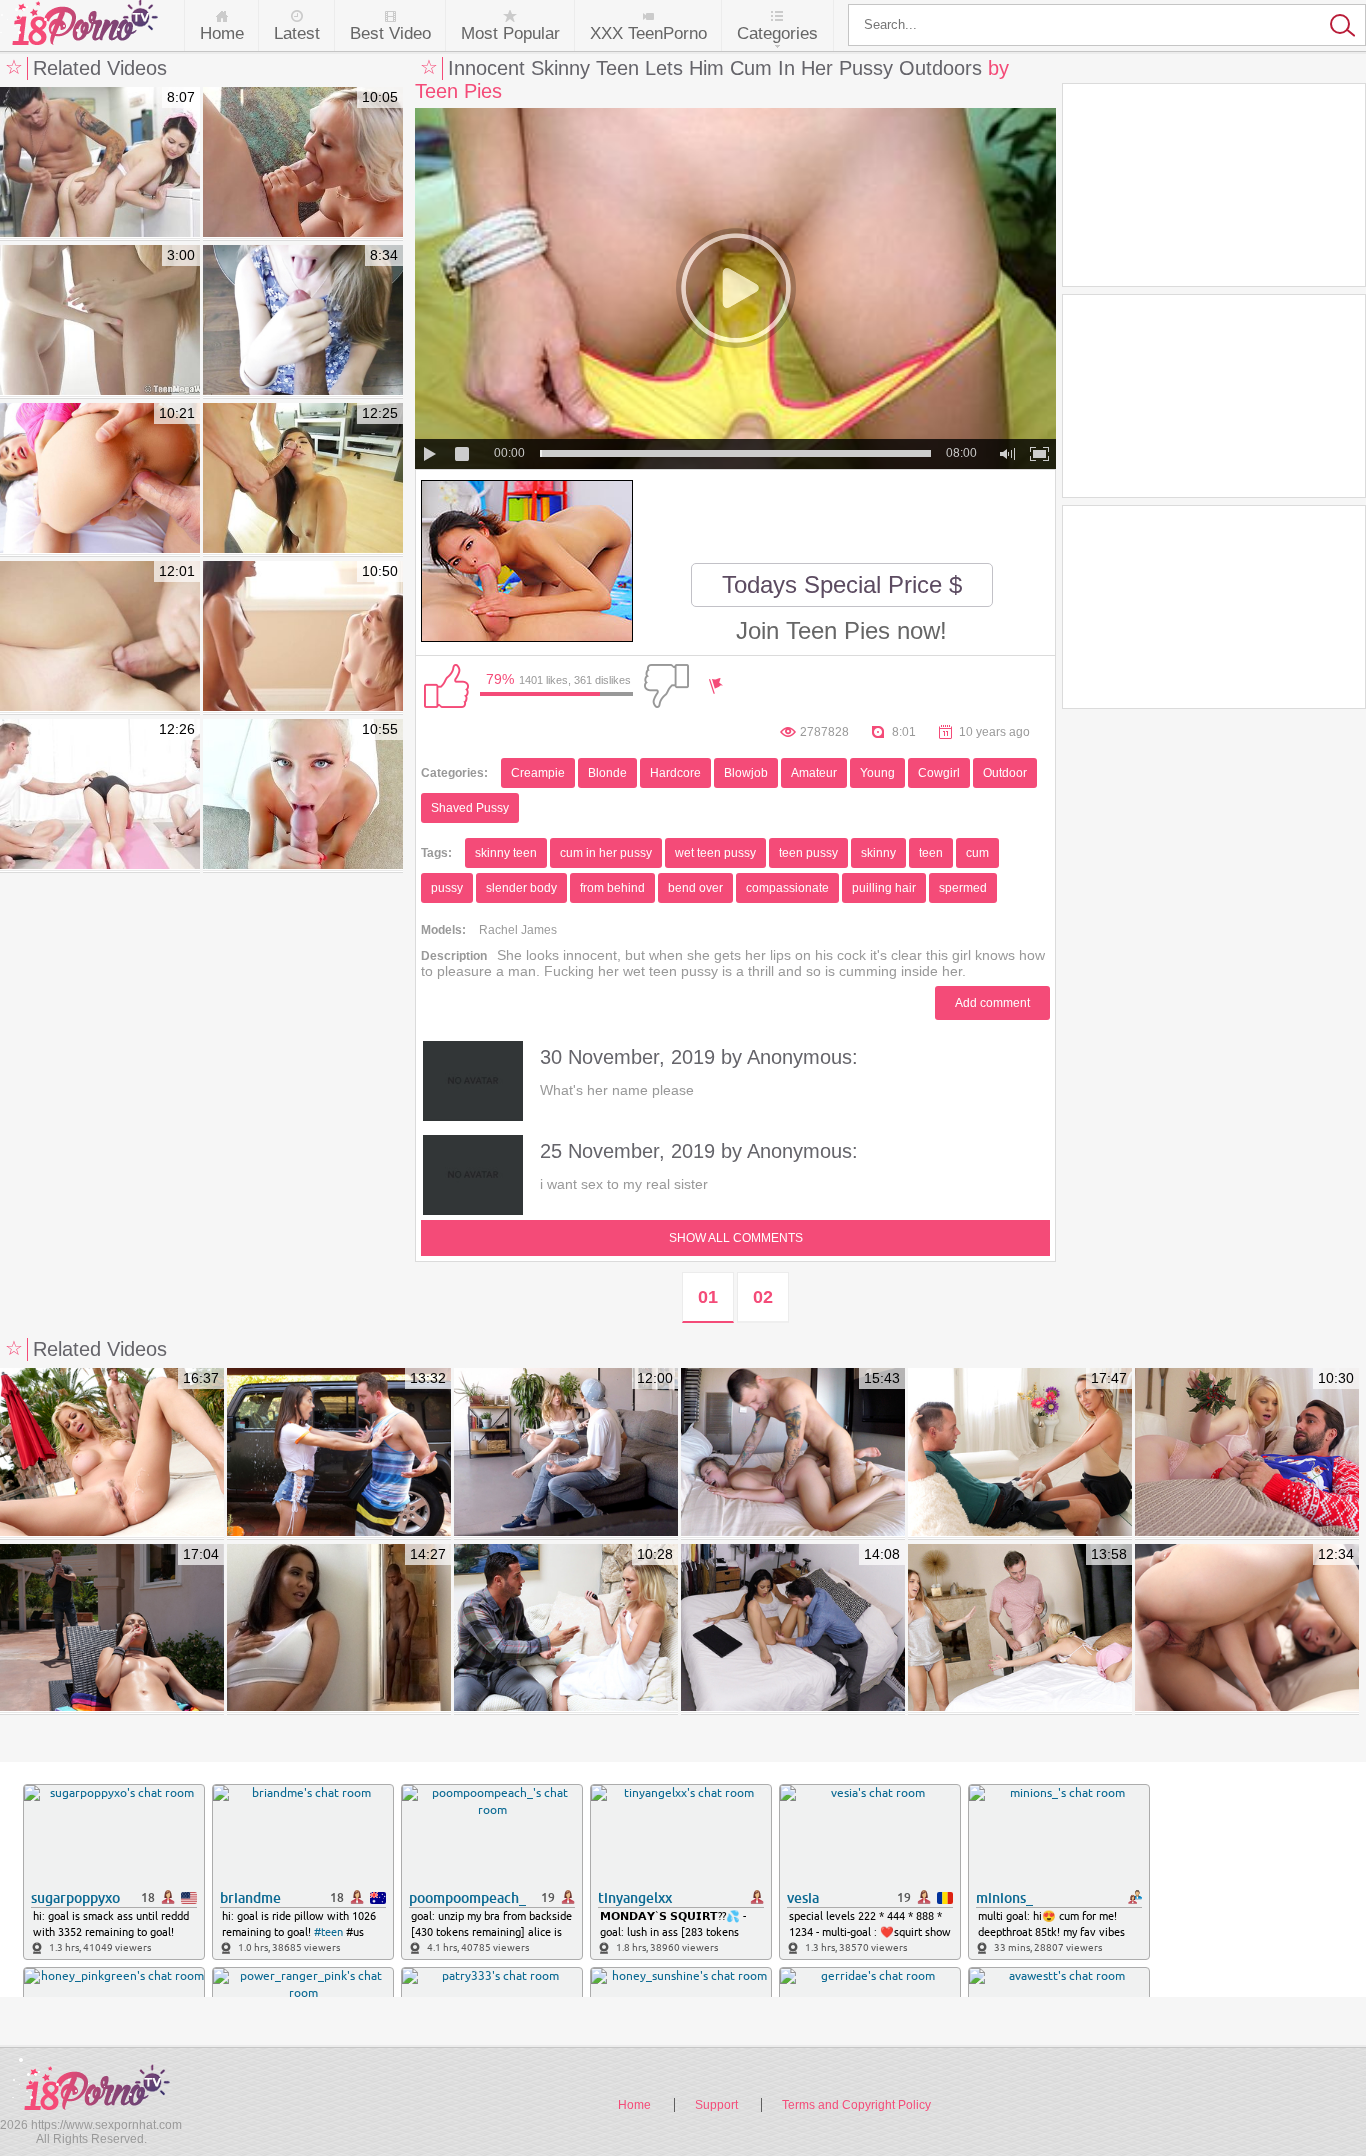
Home (222, 33)
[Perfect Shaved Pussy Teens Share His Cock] (100, 637)
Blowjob (746, 773)
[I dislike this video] (666, 686)
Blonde (607, 773)
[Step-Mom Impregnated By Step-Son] (112, 1453)
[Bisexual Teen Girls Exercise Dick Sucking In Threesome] (303, 637)
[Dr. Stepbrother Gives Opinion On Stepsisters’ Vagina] (793, 1629)
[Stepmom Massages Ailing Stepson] (339, 1629)
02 (763, 1297)
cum (977, 853)
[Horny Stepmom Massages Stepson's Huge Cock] (1020, 1453)
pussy (447, 888)
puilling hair (884, 888)
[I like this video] (446, 686)
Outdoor (1005, 773)
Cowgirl (939, 773)
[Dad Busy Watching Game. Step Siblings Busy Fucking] (1247, 1629)
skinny (878, 853)
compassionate (787, 888)
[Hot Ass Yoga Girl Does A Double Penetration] (100, 795)
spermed (963, 888)
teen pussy (808, 853)
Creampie (538, 773)
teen (931, 853)
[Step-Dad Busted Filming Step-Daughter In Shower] (566, 1629)
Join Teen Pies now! (841, 630)
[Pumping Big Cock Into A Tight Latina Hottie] (303, 479)
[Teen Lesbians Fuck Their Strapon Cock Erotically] (100, 321)
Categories (777, 33)
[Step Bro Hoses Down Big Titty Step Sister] (339, 1453)
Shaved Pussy (470, 808)
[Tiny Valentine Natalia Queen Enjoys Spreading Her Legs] (303, 163)
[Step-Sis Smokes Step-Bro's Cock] (112, 1629)
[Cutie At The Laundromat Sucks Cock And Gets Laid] (100, 163)
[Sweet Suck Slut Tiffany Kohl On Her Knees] (303, 321)
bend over (695, 888)
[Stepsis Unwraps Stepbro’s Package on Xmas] (1247, 1453)
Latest (297, 33)
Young (877, 773)
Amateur (814, 773)
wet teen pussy (715, 853)
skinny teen (506, 853)
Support (716, 2105)
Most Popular (510, 33)
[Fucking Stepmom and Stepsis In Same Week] (566, 1453)
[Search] (1107, 25)
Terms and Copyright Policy (856, 2105)
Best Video (390, 33)
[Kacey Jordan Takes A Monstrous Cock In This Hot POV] (303, 795)
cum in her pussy (606, 853)
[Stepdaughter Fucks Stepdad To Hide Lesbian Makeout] (1020, 1629)
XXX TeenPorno (648, 33)
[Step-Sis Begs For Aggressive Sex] (793, 1453)
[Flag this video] (716, 686)
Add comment (992, 1003)
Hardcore (675, 773)
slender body (521, 888)
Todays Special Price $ (842, 584)
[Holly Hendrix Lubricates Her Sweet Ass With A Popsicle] (100, 479)
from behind (612, 888)
